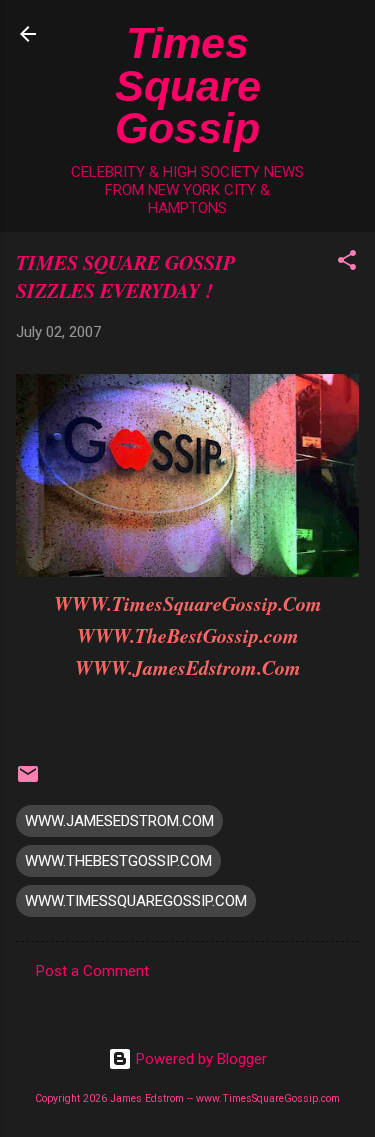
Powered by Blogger (199, 1059)
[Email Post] (28, 781)
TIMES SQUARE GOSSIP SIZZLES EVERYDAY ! (125, 276)
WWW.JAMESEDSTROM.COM (119, 821)
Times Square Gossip (188, 85)
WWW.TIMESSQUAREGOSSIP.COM (136, 901)
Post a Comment (92, 971)
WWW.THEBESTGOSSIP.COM (118, 861)
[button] (347, 263)
